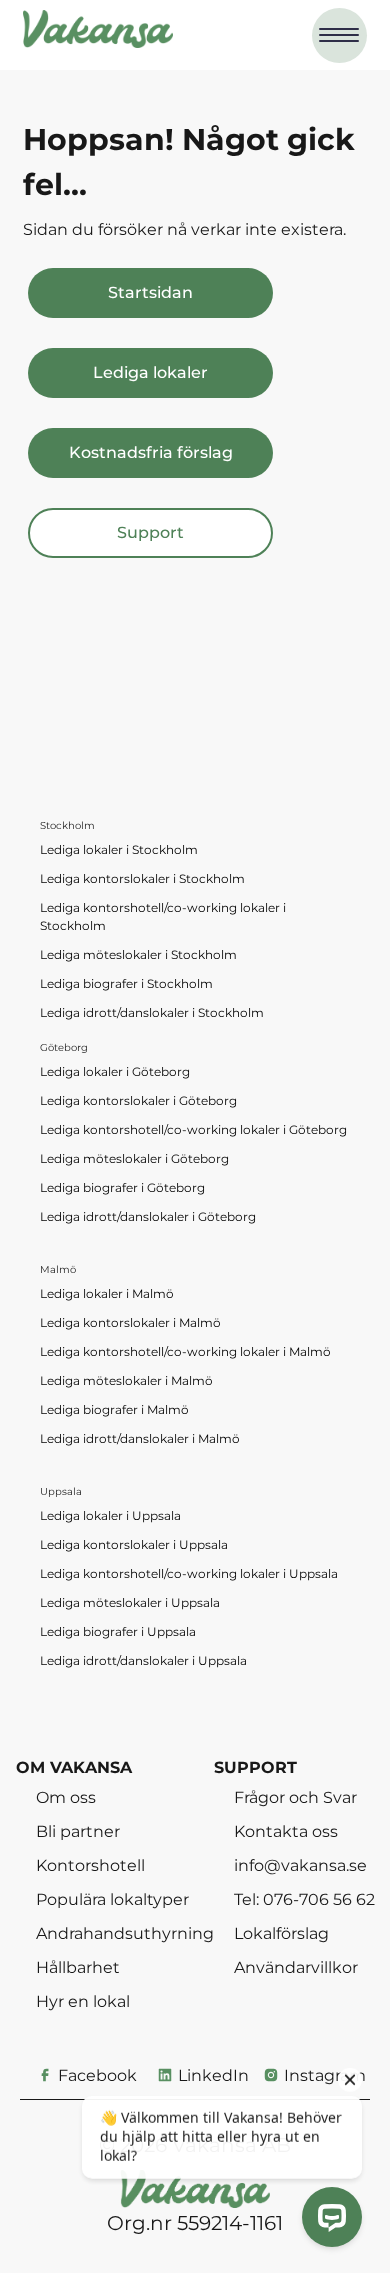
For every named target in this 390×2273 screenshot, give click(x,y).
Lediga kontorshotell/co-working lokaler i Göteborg (193, 1129)
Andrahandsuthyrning (125, 1933)
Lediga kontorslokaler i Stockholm (142, 878)
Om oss (66, 1797)
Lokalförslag (281, 1933)
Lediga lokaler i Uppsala (110, 1515)
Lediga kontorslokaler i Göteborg (138, 1100)
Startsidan (150, 292)
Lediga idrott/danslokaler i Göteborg (148, 1216)
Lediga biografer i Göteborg (122, 1187)
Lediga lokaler (150, 372)
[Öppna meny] (339, 35)
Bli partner (78, 1831)
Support (150, 532)
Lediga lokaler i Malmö (107, 1293)
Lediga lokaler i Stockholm (119, 849)
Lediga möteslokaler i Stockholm (138, 954)
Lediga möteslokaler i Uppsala (130, 1602)
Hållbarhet (78, 1967)
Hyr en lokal (83, 2001)
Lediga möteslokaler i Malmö (126, 1380)
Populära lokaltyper (112, 1899)
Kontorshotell (90, 1865)
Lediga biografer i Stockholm (126, 983)
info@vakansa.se (300, 1865)
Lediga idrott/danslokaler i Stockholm (152, 1012)
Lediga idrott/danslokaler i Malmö (140, 1438)
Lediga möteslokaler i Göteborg (134, 1158)
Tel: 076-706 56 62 (304, 1899)
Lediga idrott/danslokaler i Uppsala (143, 1660)
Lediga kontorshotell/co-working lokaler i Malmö (185, 1351)
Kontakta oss (286, 1831)
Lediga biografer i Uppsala (118, 1631)
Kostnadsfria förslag (151, 452)
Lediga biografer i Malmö (114, 1409)
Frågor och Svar (295, 1797)
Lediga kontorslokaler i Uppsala (134, 1544)
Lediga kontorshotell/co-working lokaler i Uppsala (189, 1573)
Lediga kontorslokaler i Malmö (130, 1322)
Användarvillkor (296, 1967)
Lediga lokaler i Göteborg (115, 1071)
